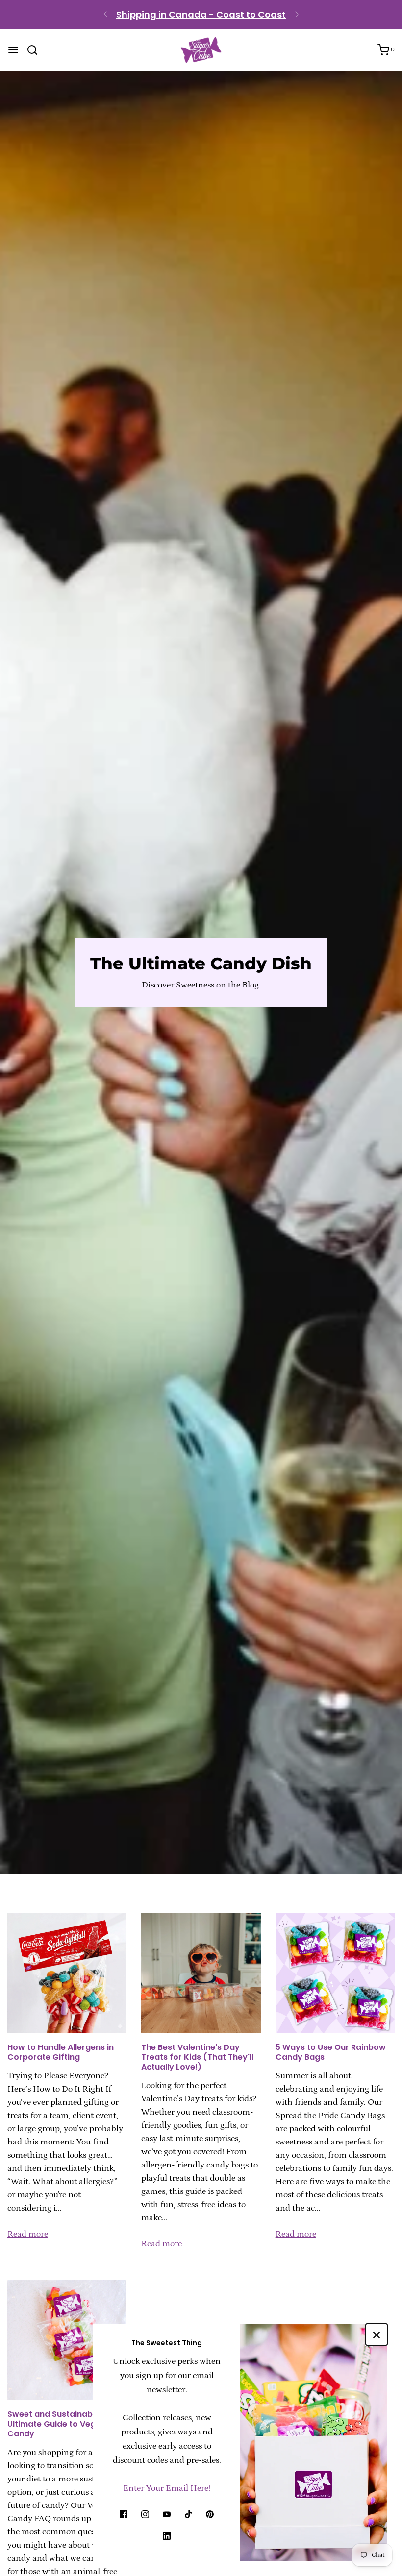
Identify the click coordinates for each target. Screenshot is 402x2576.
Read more (28, 2234)
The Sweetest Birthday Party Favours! (201, 18)
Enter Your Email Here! (167, 2488)
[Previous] (105, 15)
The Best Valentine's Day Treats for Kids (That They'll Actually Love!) (197, 2057)
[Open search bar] (36, 50)
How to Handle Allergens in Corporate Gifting (61, 2052)
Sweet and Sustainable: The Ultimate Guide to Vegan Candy (63, 2424)
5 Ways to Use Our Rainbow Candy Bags (331, 2052)
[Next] (297, 15)
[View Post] (67, 1973)
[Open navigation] (13, 50)
